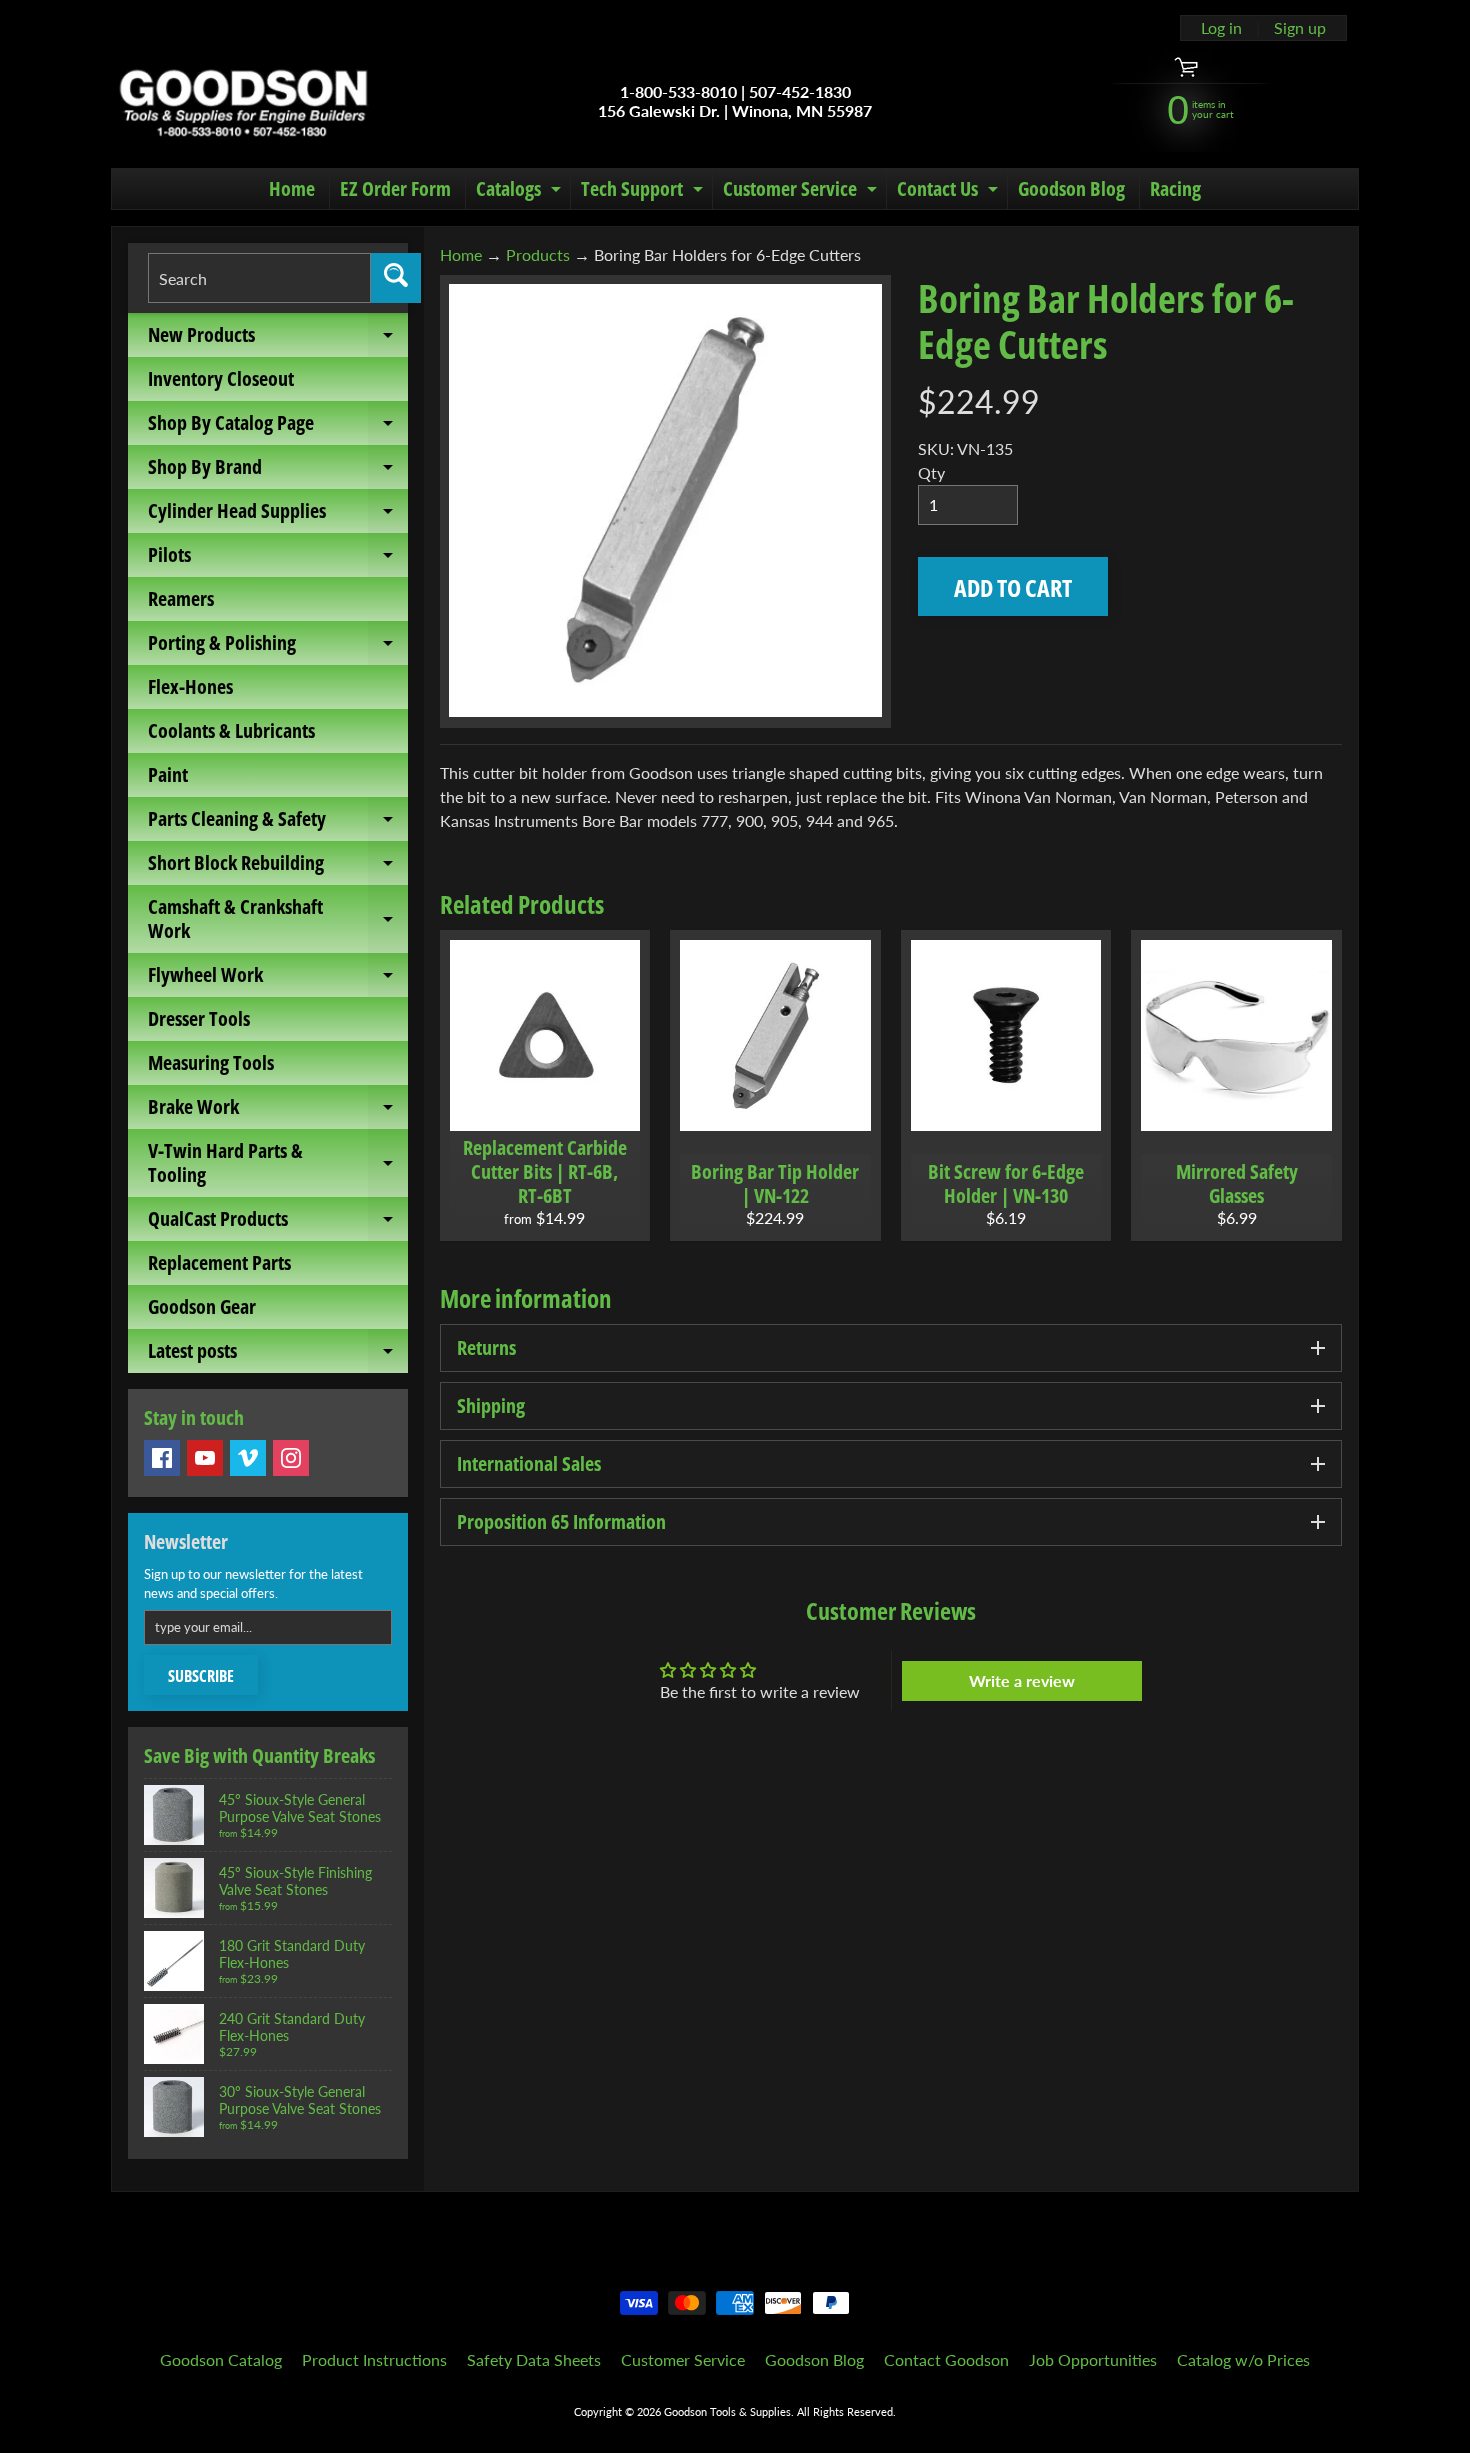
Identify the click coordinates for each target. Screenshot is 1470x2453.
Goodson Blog (1071, 188)
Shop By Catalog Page (278, 427)
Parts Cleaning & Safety (278, 823)
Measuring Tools (211, 1062)
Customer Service (802, 192)
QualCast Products (278, 1223)
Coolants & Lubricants (231, 730)
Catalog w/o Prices (1243, 2359)
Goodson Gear (202, 1306)
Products (538, 254)
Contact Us (950, 192)
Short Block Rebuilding (278, 867)
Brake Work (278, 1111)
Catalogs (521, 192)
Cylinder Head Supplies (278, 515)
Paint (168, 774)
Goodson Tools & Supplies (727, 2411)
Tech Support (644, 192)
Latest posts (278, 1355)
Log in (1221, 28)
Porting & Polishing (278, 647)
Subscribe (201, 1676)
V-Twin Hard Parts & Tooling (278, 1164)
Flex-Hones (190, 686)
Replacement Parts (219, 1262)
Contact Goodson (946, 2359)
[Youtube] (205, 1458)
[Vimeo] (248, 1458)
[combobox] (259, 278)
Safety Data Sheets (534, 2359)
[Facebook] (162, 1458)
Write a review (1022, 1680)
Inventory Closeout (221, 378)
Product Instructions (374, 2359)
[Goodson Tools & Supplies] (243, 101)
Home (292, 188)
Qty (931, 472)
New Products (278, 339)
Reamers (181, 598)
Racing (1175, 188)
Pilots (278, 559)
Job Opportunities (1093, 2359)
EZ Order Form (395, 188)
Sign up (1300, 28)
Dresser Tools (199, 1018)
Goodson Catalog (221, 2359)
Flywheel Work (278, 979)
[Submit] (396, 278)
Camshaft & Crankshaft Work (278, 920)
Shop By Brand (278, 471)
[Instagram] (291, 1458)
